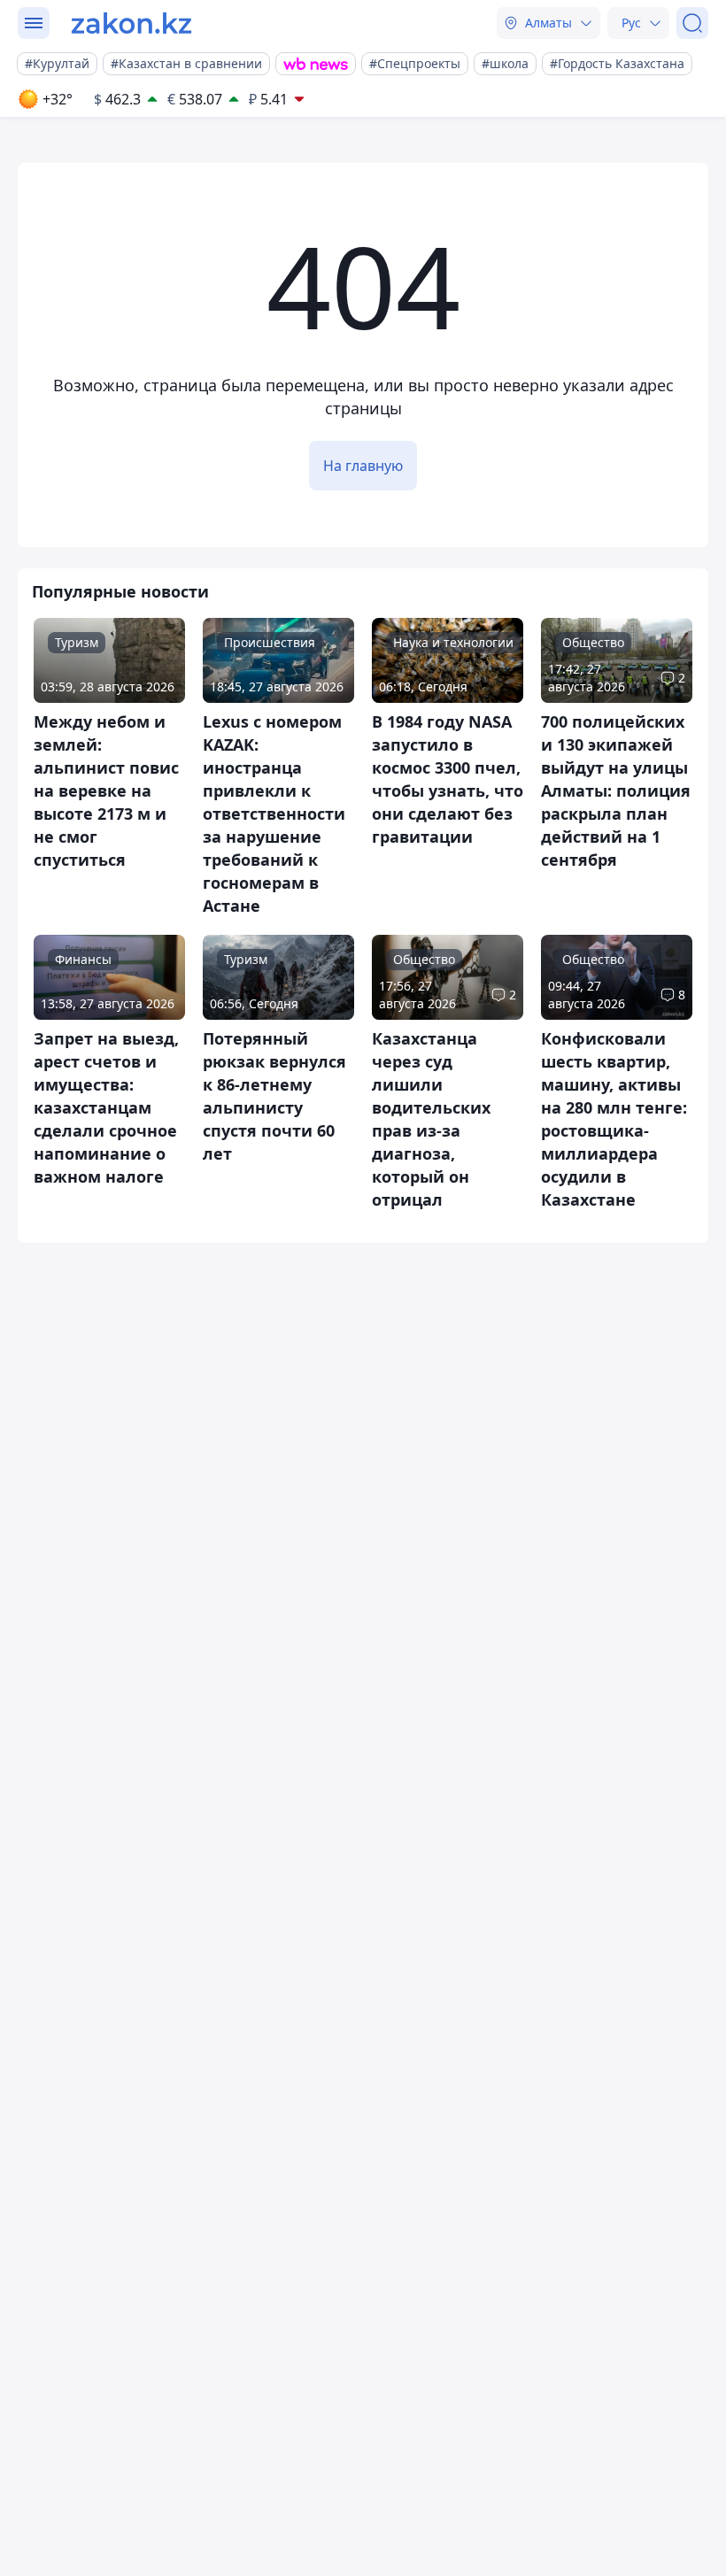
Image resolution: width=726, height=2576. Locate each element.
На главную (363, 466)
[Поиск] (692, 23)
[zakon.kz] (131, 23)
